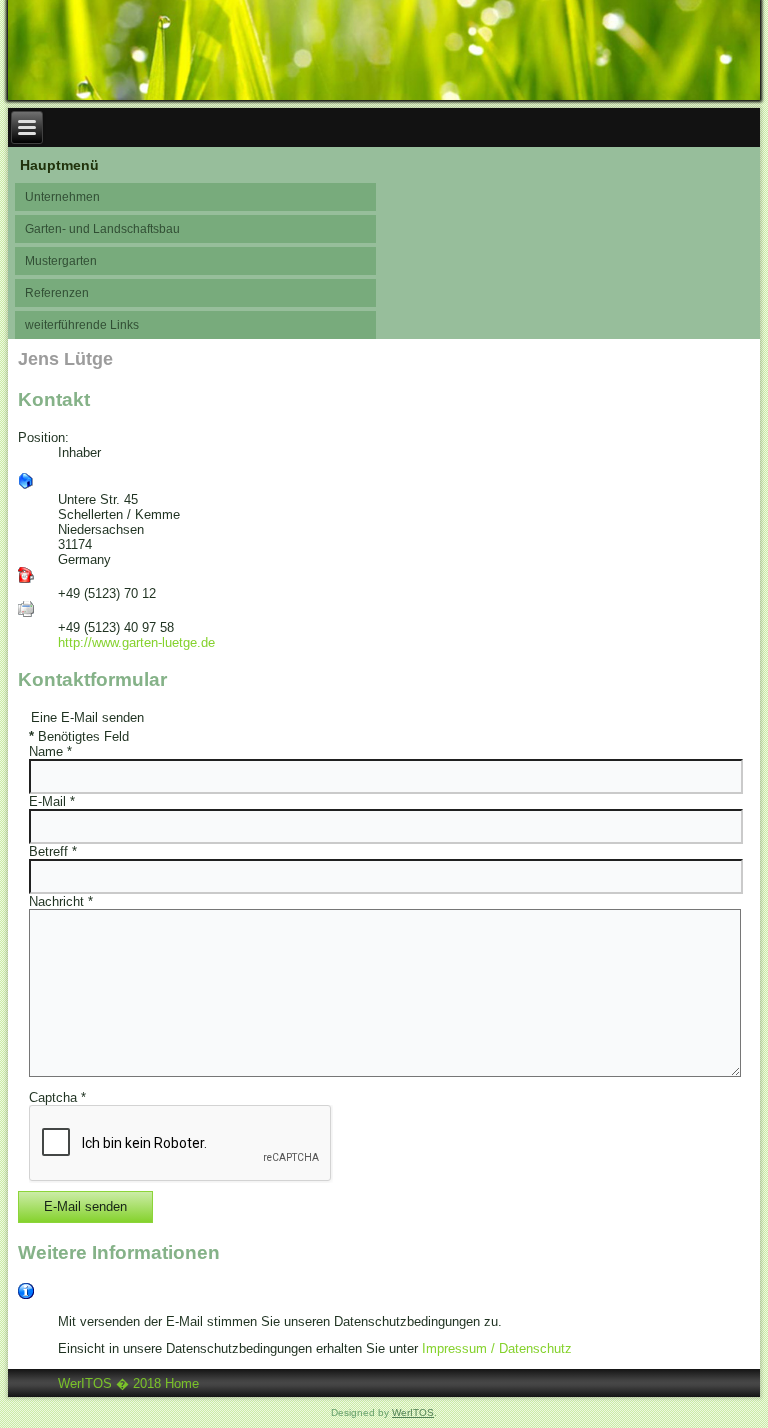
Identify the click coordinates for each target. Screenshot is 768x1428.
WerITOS (413, 1412)
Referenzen (57, 293)
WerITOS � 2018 (109, 1383)
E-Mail (52, 801)
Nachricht (61, 901)
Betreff (53, 851)
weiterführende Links (82, 325)
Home (182, 1383)
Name (50, 751)
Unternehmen (62, 197)
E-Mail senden (85, 1206)
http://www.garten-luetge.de (136, 642)
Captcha (57, 1097)
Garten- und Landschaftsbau (102, 229)
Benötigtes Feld (79, 736)
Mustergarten (61, 261)
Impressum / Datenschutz (497, 1348)
